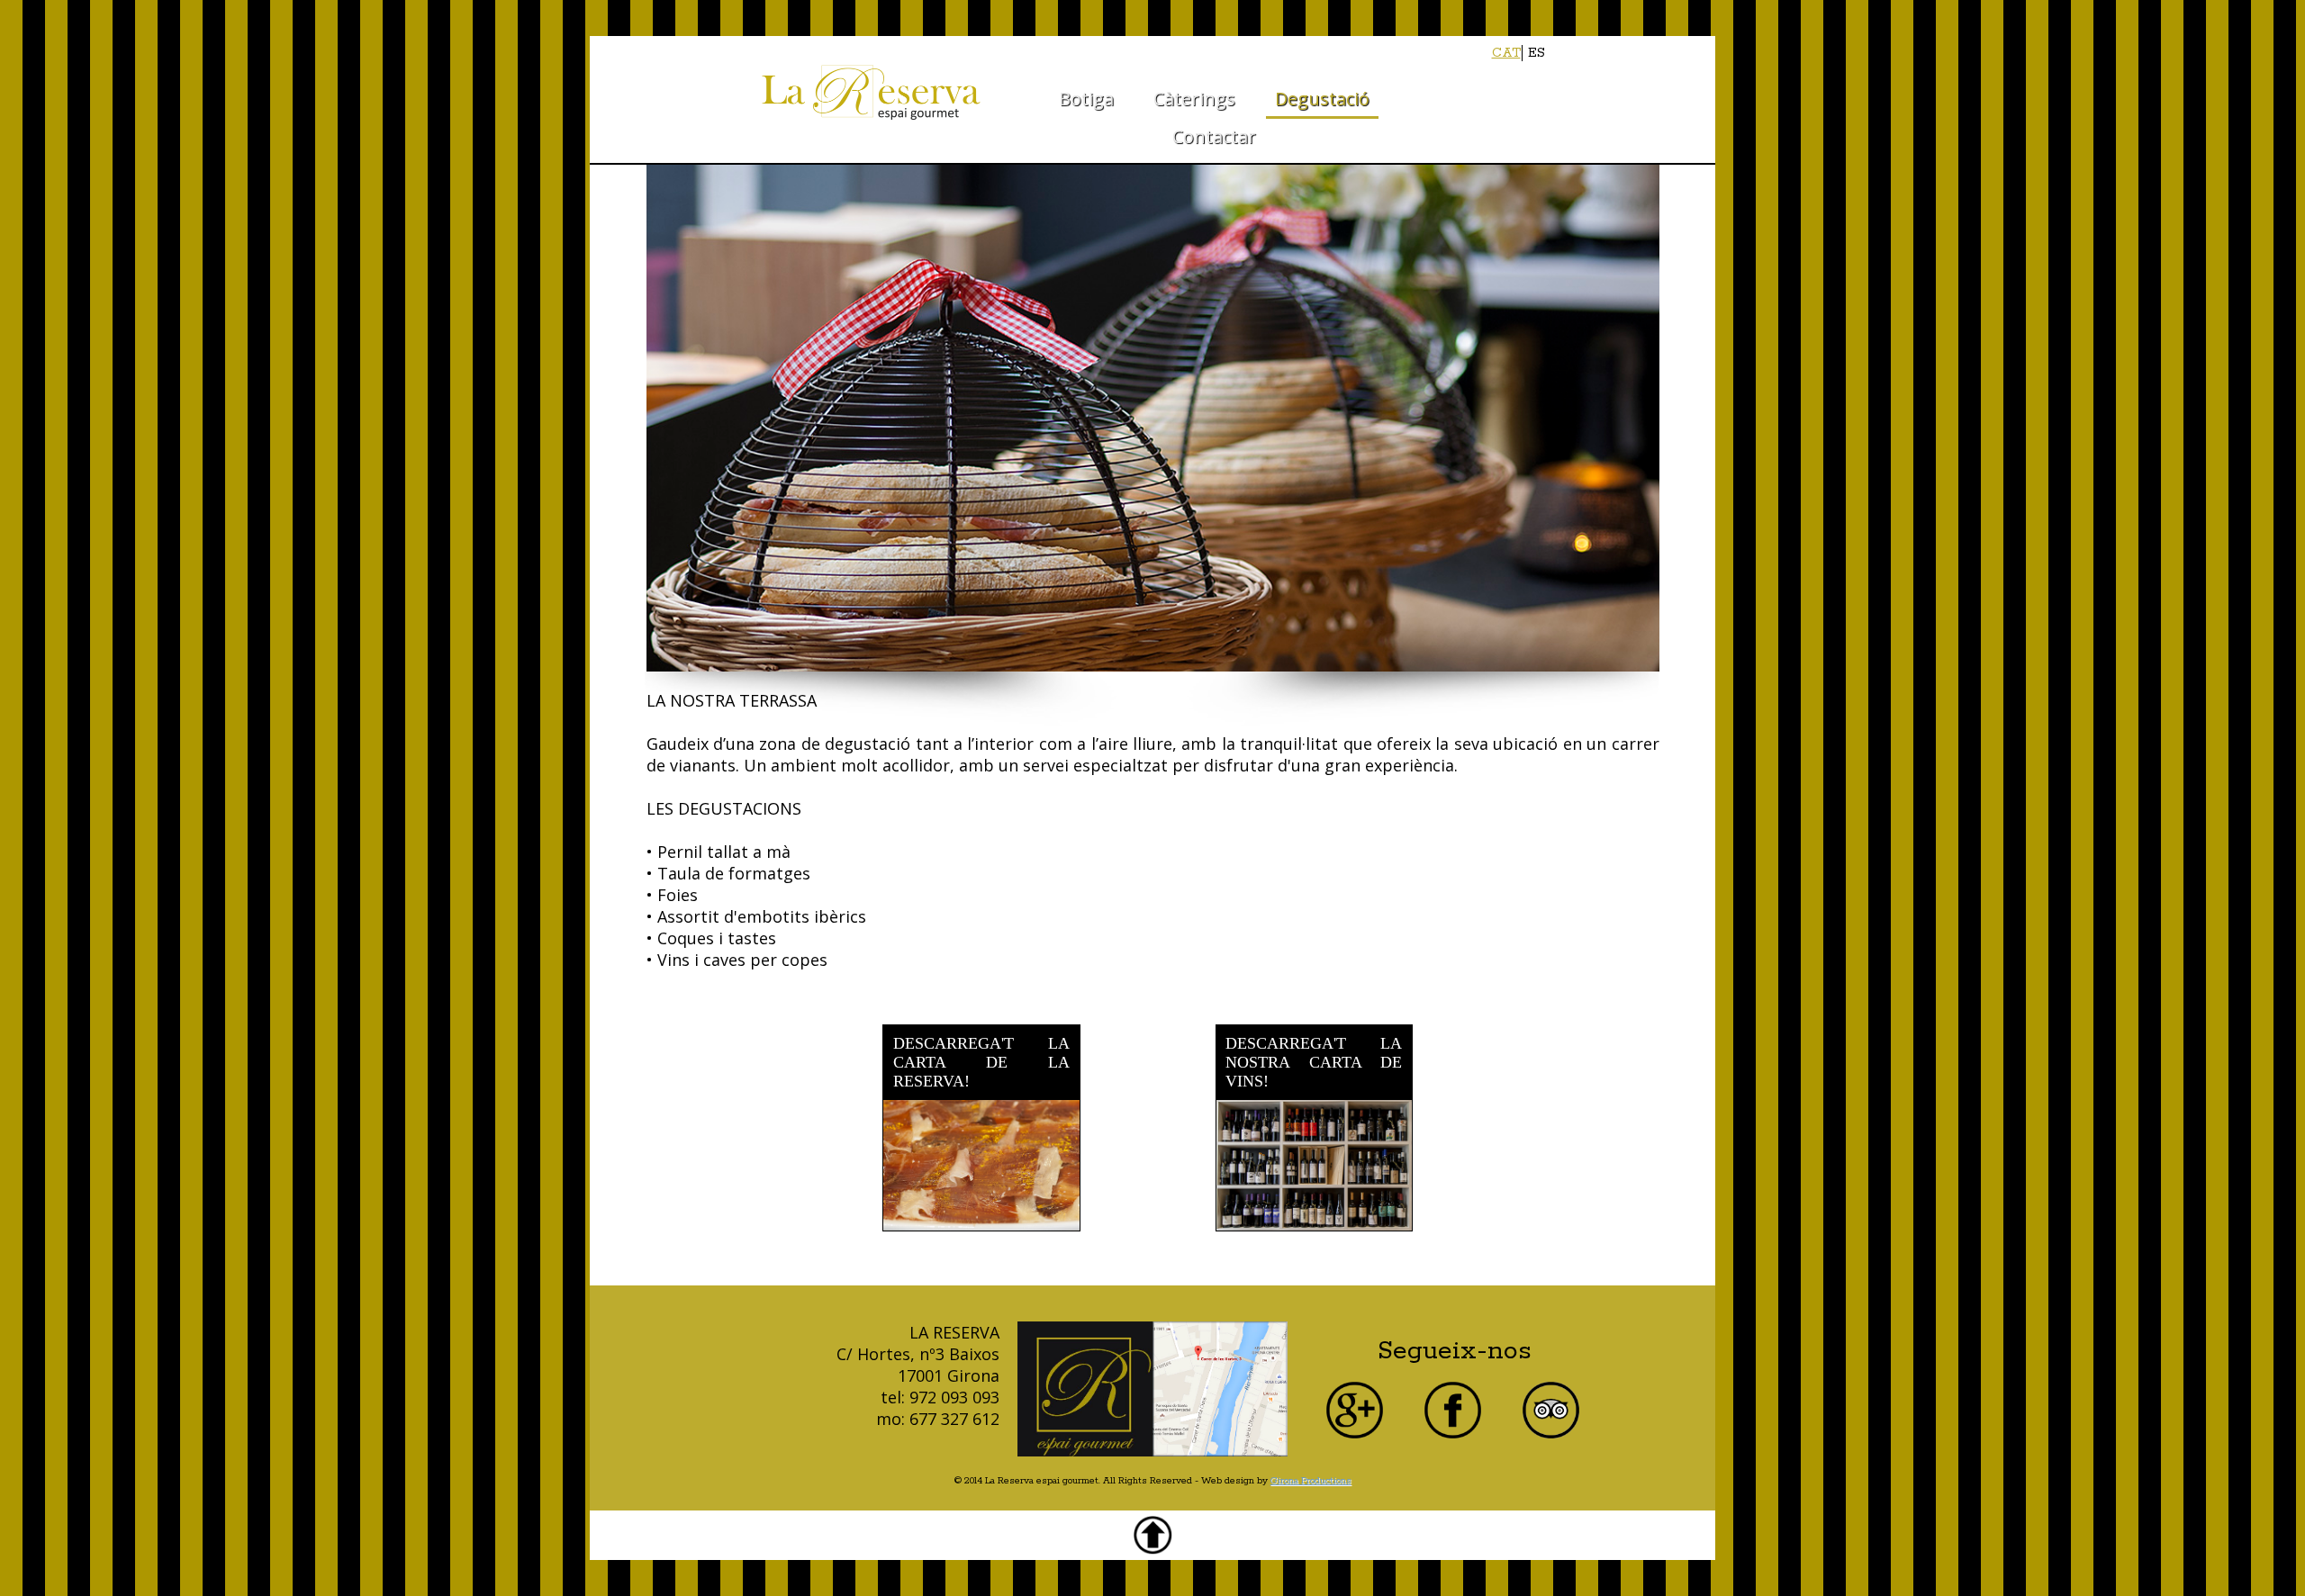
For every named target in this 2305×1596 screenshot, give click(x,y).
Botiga (1086, 99)
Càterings (1194, 99)
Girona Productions (1311, 1481)
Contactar (1214, 136)
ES (1537, 53)
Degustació (1322, 99)
